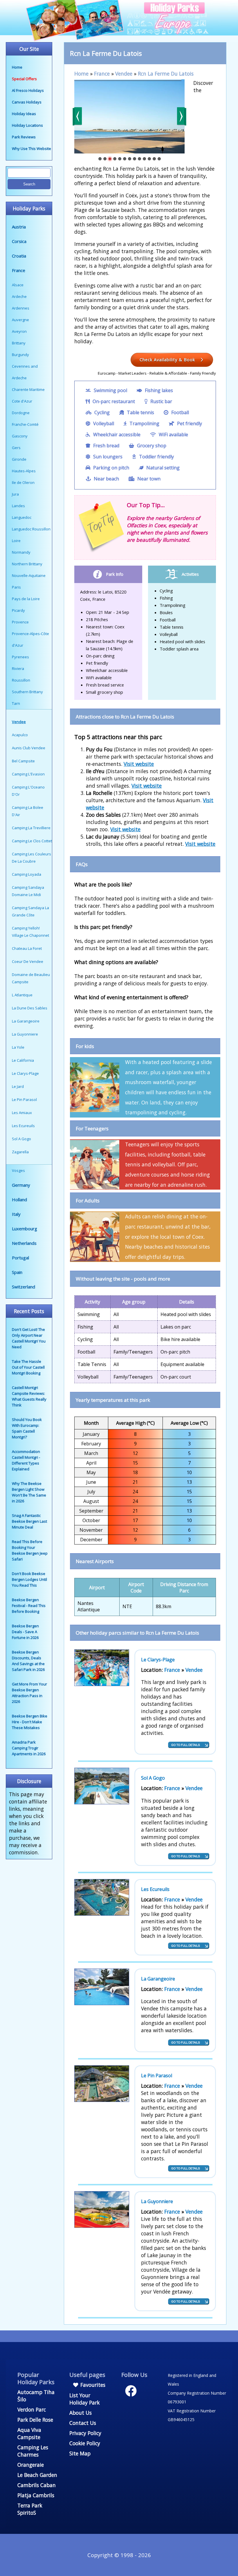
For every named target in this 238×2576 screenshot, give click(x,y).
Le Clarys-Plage (158, 1660)
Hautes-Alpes (24, 471)
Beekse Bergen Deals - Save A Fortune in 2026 (25, 1632)
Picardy (18, 610)
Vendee (124, 74)
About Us (81, 2413)
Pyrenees (20, 657)
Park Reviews (24, 137)
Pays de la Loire (26, 599)
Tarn (16, 703)
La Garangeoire (158, 1979)
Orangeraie (31, 2465)
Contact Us (83, 2423)
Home (17, 67)
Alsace (18, 285)
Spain (17, 1272)
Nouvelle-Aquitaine (29, 575)
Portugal (20, 1258)
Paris (16, 587)
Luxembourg (25, 1229)
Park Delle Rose (35, 2420)
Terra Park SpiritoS (30, 2509)
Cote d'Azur (22, 401)
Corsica (19, 241)
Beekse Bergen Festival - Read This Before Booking (29, 1606)
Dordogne (21, 413)
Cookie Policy (85, 2443)
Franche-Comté (25, 424)
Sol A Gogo (153, 1778)
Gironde (19, 459)
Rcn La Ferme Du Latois (166, 74)
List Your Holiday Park (84, 2399)
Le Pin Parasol (157, 2076)
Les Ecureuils (155, 1889)
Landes (18, 506)
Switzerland (24, 1287)
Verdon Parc (32, 2409)
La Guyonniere (157, 2201)
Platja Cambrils (36, 2495)
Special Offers (24, 79)
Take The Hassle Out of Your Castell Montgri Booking (28, 1367)
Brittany (19, 343)
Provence (20, 622)
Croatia (19, 256)
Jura (15, 494)
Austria (19, 227)
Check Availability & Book (168, 360)
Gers (16, 448)
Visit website (139, 764)
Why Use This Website (31, 149)
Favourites (92, 2385)
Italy (16, 1214)
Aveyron (19, 331)
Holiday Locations (27, 125)
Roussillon (21, 680)
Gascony (20, 436)
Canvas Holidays (27, 102)
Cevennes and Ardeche (25, 372)
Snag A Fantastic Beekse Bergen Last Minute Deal (29, 1521)
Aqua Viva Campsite (29, 2433)
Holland (19, 1199)
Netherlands (24, 1243)
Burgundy (20, 355)
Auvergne (20, 320)
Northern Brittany (27, 564)
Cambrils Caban (37, 2485)
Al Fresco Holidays (28, 90)
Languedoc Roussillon (31, 529)
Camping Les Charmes (33, 2451)
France (19, 270)
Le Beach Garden (37, 2475)
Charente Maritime (28, 389)
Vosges (18, 1170)
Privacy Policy (85, 2433)
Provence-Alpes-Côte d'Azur (30, 639)
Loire (16, 541)
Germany (21, 1185)
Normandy (21, 552)
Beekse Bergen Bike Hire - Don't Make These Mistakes (30, 1722)
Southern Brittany (27, 692)
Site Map (80, 2453)
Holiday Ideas (24, 114)
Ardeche (19, 296)
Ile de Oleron (23, 482)
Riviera (18, 668)
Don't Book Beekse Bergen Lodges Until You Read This (29, 1579)
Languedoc (22, 517)
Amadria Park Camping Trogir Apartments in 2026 (29, 1748)
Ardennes (21, 308)
